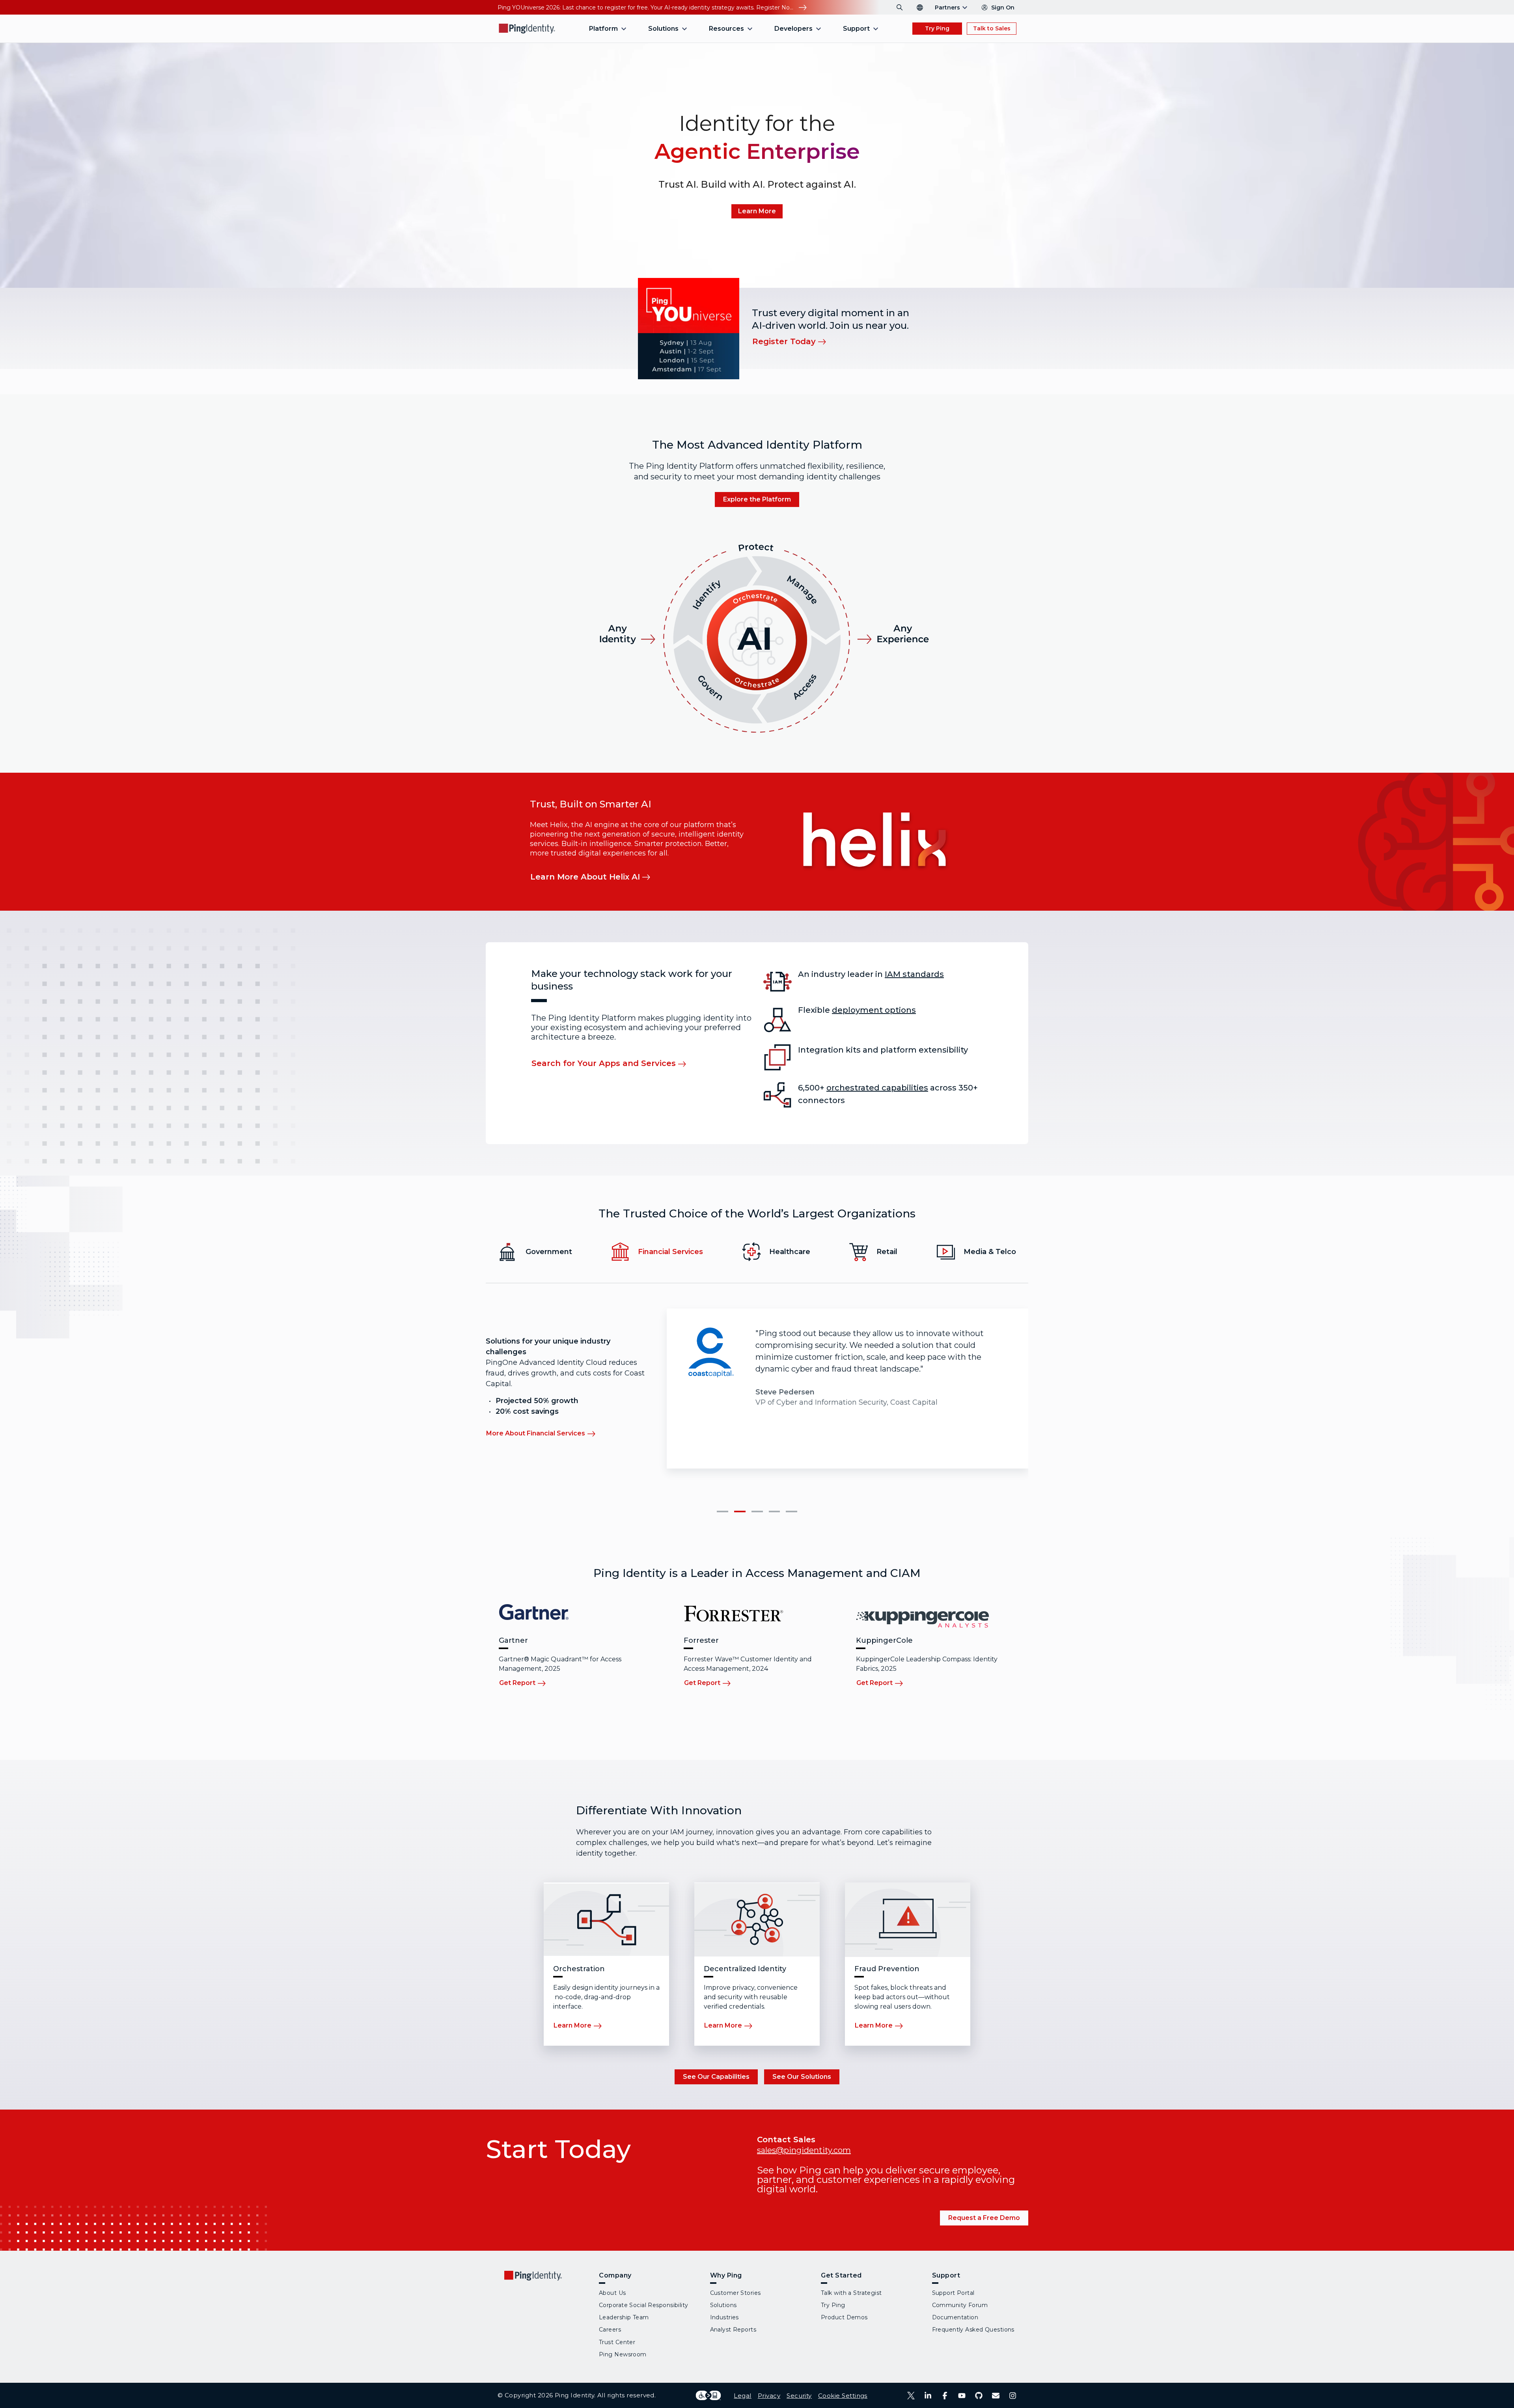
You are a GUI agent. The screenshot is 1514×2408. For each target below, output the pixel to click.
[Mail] (996, 2396)
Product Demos (844, 2317)
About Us (612, 2293)
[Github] (979, 2396)
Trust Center (617, 2342)
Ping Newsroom (623, 2354)
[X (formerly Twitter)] (911, 2396)
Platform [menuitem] (603, 29)
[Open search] (900, 7)
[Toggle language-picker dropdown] (920, 7)
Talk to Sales (992, 28)
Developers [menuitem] (793, 29)
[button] (723, 1512)
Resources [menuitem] (726, 29)
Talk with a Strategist (851, 2293)
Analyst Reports (733, 2330)
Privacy (769, 2396)
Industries (724, 2317)
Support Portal (953, 2293)
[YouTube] (962, 2396)
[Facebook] (945, 2396)
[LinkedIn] (928, 2396)
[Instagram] (1013, 2396)
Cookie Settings (843, 2396)
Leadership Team (624, 2317)
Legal (742, 2396)
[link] (757, 211)
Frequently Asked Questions (973, 2330)
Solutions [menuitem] (663, 29)
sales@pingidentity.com (804, 2150)
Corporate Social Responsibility (644, 2305)
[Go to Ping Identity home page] (527, 29)
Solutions (723, 2305)
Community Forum (960, 2305)
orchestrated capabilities (877, 1088)
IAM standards (914, 974)
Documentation (955, 2317)
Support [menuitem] (856, 29)
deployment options (874, 1010)
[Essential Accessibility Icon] (708, 2395)
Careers (610, 2330)
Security (799, 2396)
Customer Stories (736, 2293)
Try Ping (937, 28)
